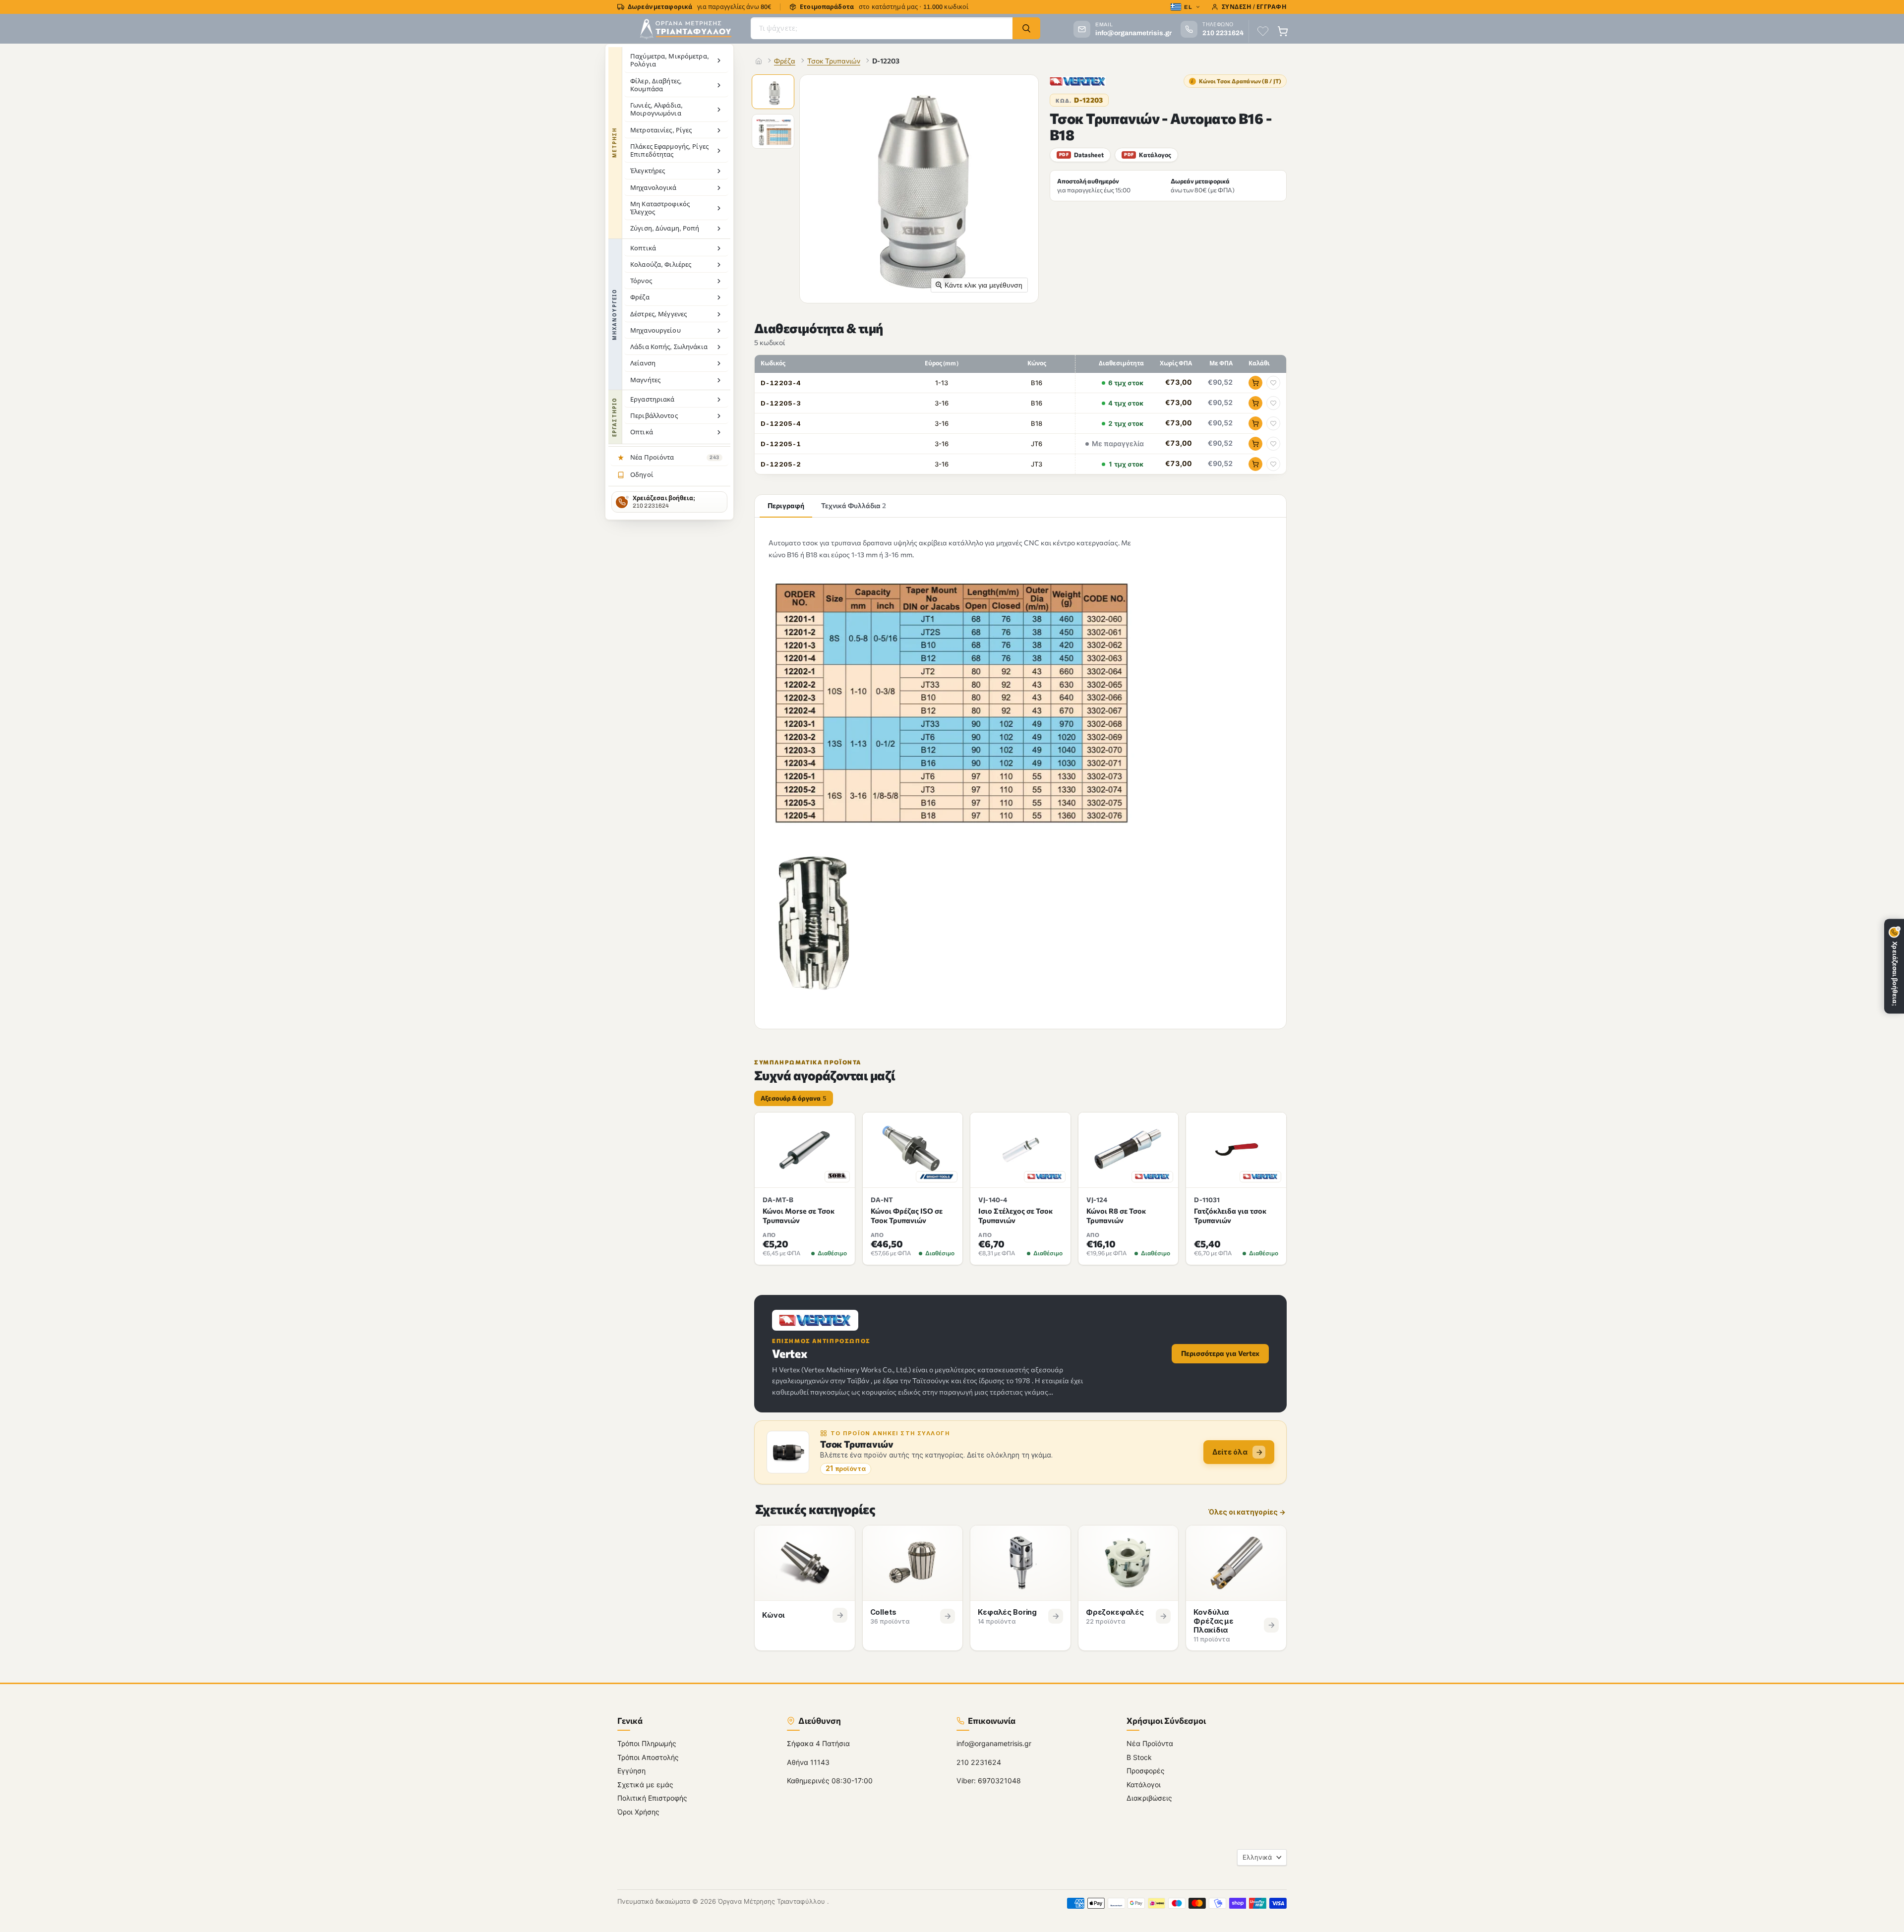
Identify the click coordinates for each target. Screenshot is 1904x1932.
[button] (774, 93)
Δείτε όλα (1230, 1452)
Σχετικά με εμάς (645, 1785)
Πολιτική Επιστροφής (652, 1798)
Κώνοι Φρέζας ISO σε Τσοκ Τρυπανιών (907, 1215)
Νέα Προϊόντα (1150, 1743)
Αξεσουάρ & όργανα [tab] (794, 1098)
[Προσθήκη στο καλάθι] (1255, 383)
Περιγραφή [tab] (786, 505)
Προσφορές (1146, 1771)
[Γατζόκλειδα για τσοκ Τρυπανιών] (1236, 1150)
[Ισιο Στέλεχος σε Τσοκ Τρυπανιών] (1020, 1150)
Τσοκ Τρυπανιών (834, 61)
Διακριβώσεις (1149, 1798)
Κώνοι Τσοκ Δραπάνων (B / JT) (1236, 81)
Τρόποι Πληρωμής (647, 1743)
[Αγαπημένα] (1263, 31)
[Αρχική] (759, 61)
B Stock (1139, 1757)
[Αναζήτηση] (1026, 28)
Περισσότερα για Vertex (1220, 1353)
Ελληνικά (1257, 1857)
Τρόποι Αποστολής (648, 1757)
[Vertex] (1078, 81)
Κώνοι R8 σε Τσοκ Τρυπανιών (1116, 1215)
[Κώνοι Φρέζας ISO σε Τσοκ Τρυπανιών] (913, 1150)
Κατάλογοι (1144, 1785)
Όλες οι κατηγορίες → (1247, 1512)
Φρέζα (785, 61)
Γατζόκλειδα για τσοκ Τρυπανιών (1230, 1215)
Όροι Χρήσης (638, 1812)
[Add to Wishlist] (1273, 383)
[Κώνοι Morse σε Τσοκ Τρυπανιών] (805, 1150)
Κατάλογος (1148, 155)
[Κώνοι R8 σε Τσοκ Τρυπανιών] (1129, 1150)
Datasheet (1081, 155)
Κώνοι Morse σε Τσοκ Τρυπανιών (799, 1215)
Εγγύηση (631, 1771)
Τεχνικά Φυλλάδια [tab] (854, 505)
